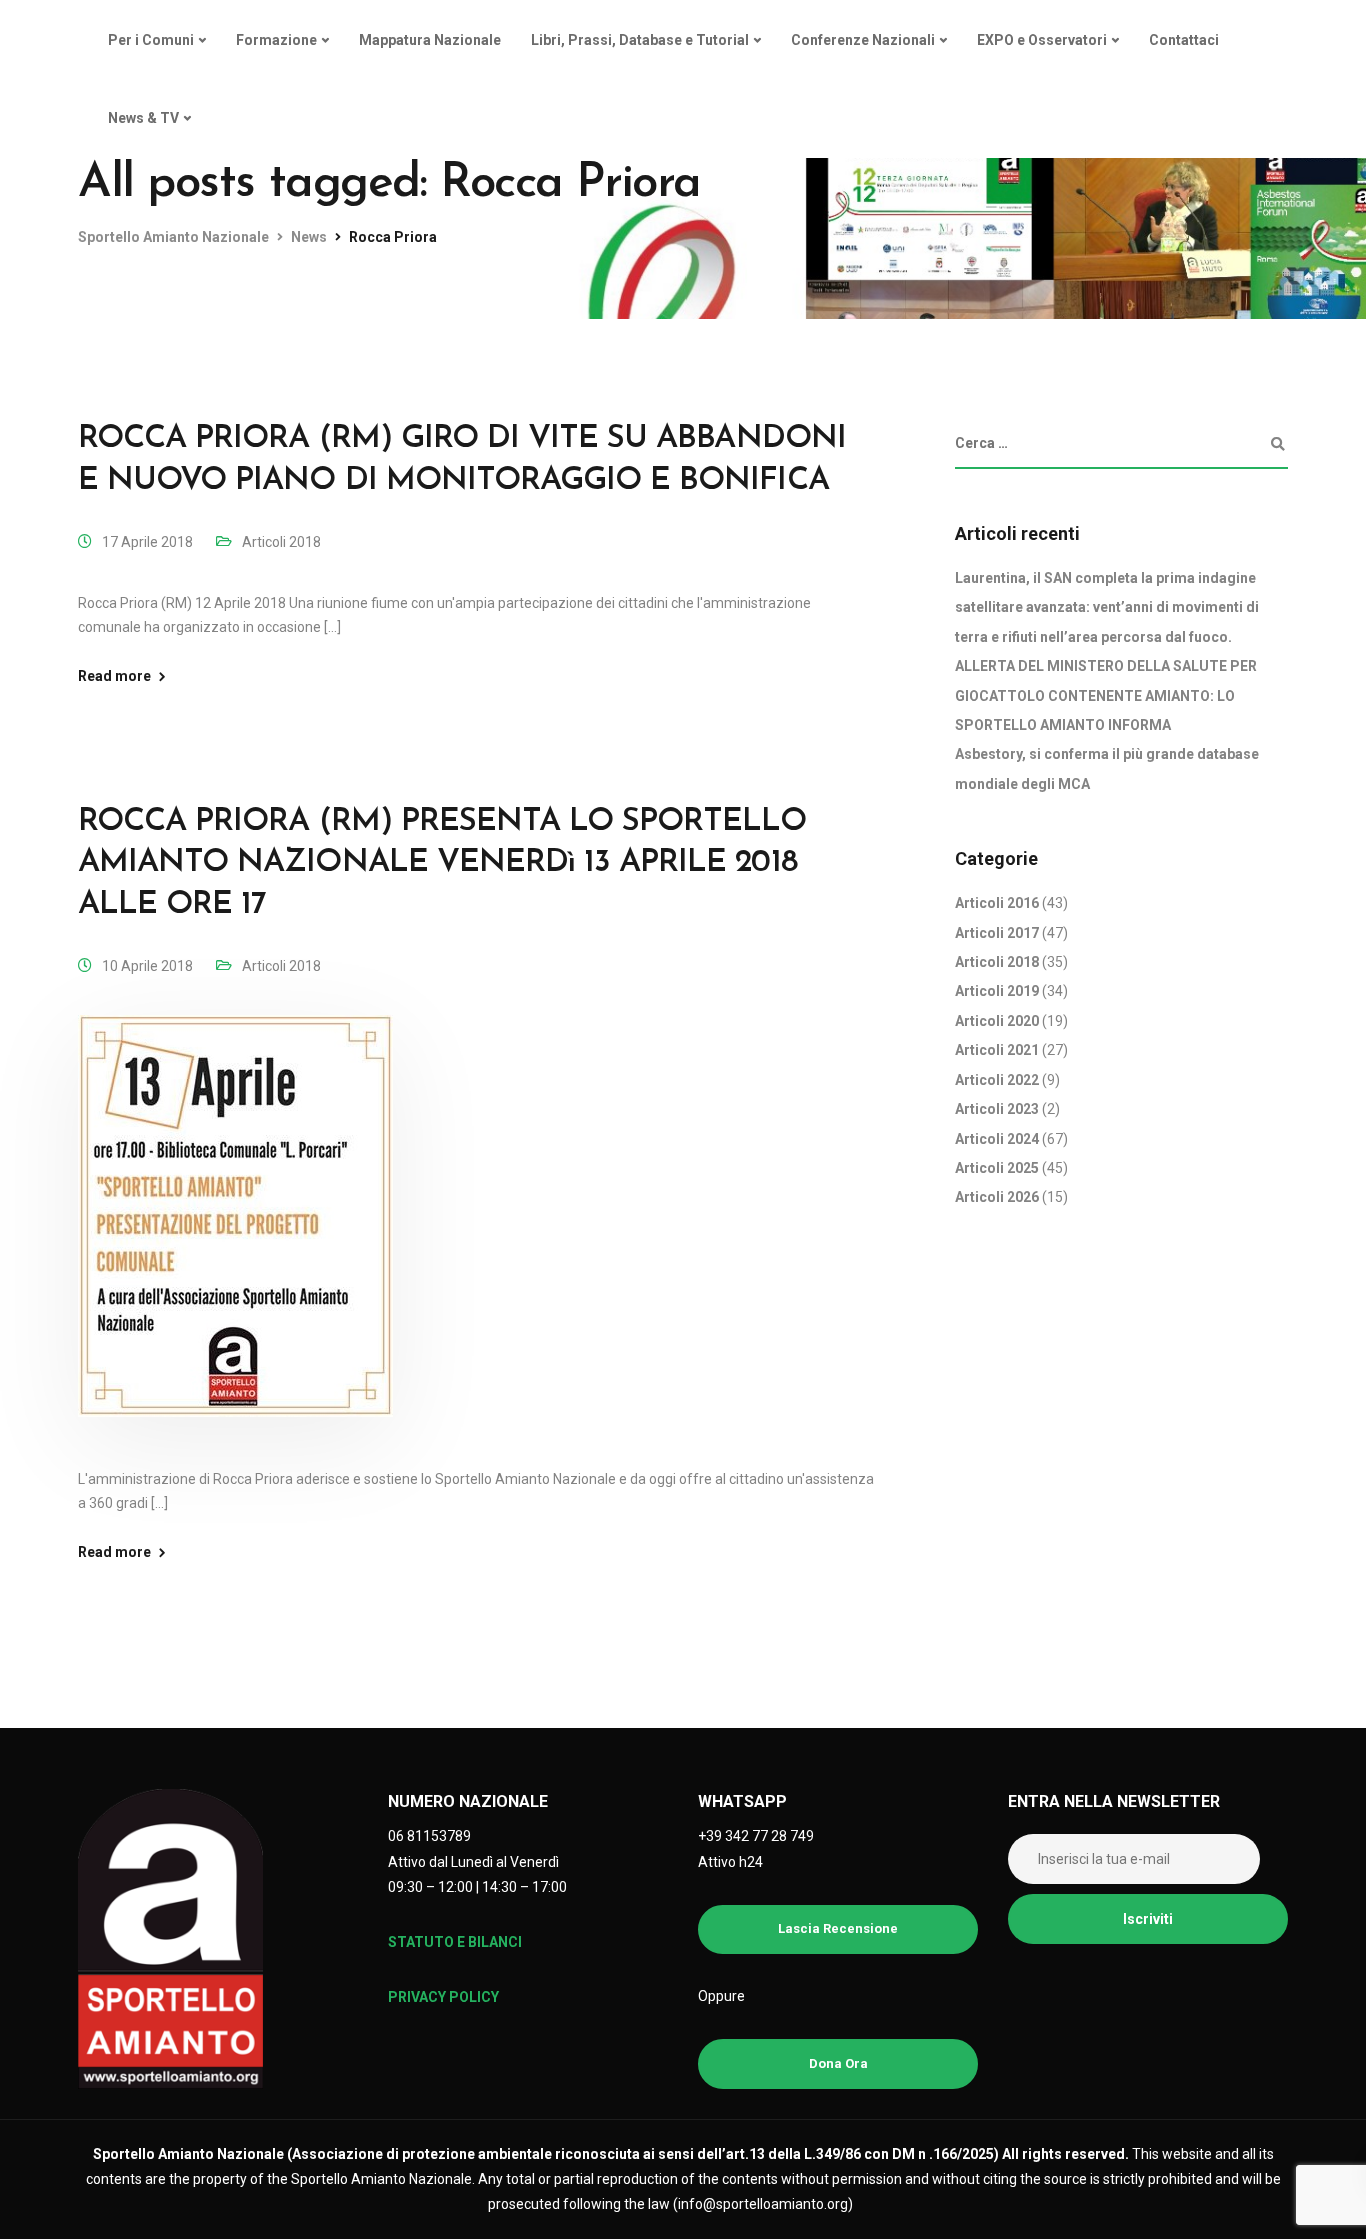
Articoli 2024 (997, 1139)
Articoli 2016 (997, 904)
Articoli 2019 (997, 992)
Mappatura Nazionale (430, 40)
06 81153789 (429, 1836)
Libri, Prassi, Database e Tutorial (640, 40)
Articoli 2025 (997, 1168)
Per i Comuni (151, 40)
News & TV (143, 118)
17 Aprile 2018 (147, 542)
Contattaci (1184, 40)
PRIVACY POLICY (443, 1997)
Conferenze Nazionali (863, 40)
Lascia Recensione (838, 1928)
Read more (114, 676)
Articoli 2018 (281, 542)
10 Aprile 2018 (147, 966)
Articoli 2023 (997, 1109)
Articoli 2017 (997, 933)
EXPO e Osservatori (1042, 40)
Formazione (276, 40)
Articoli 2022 (997, 1080)
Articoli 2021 (997, 1051)
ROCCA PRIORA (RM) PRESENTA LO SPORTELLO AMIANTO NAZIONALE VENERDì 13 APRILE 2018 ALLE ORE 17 (442, 863)
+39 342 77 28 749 (756, 1836)
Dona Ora (838, 2063)
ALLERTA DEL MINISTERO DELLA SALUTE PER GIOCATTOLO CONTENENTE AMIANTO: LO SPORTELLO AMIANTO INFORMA (1106, 696)
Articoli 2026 (997, 1198)
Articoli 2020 (997, 1021)
